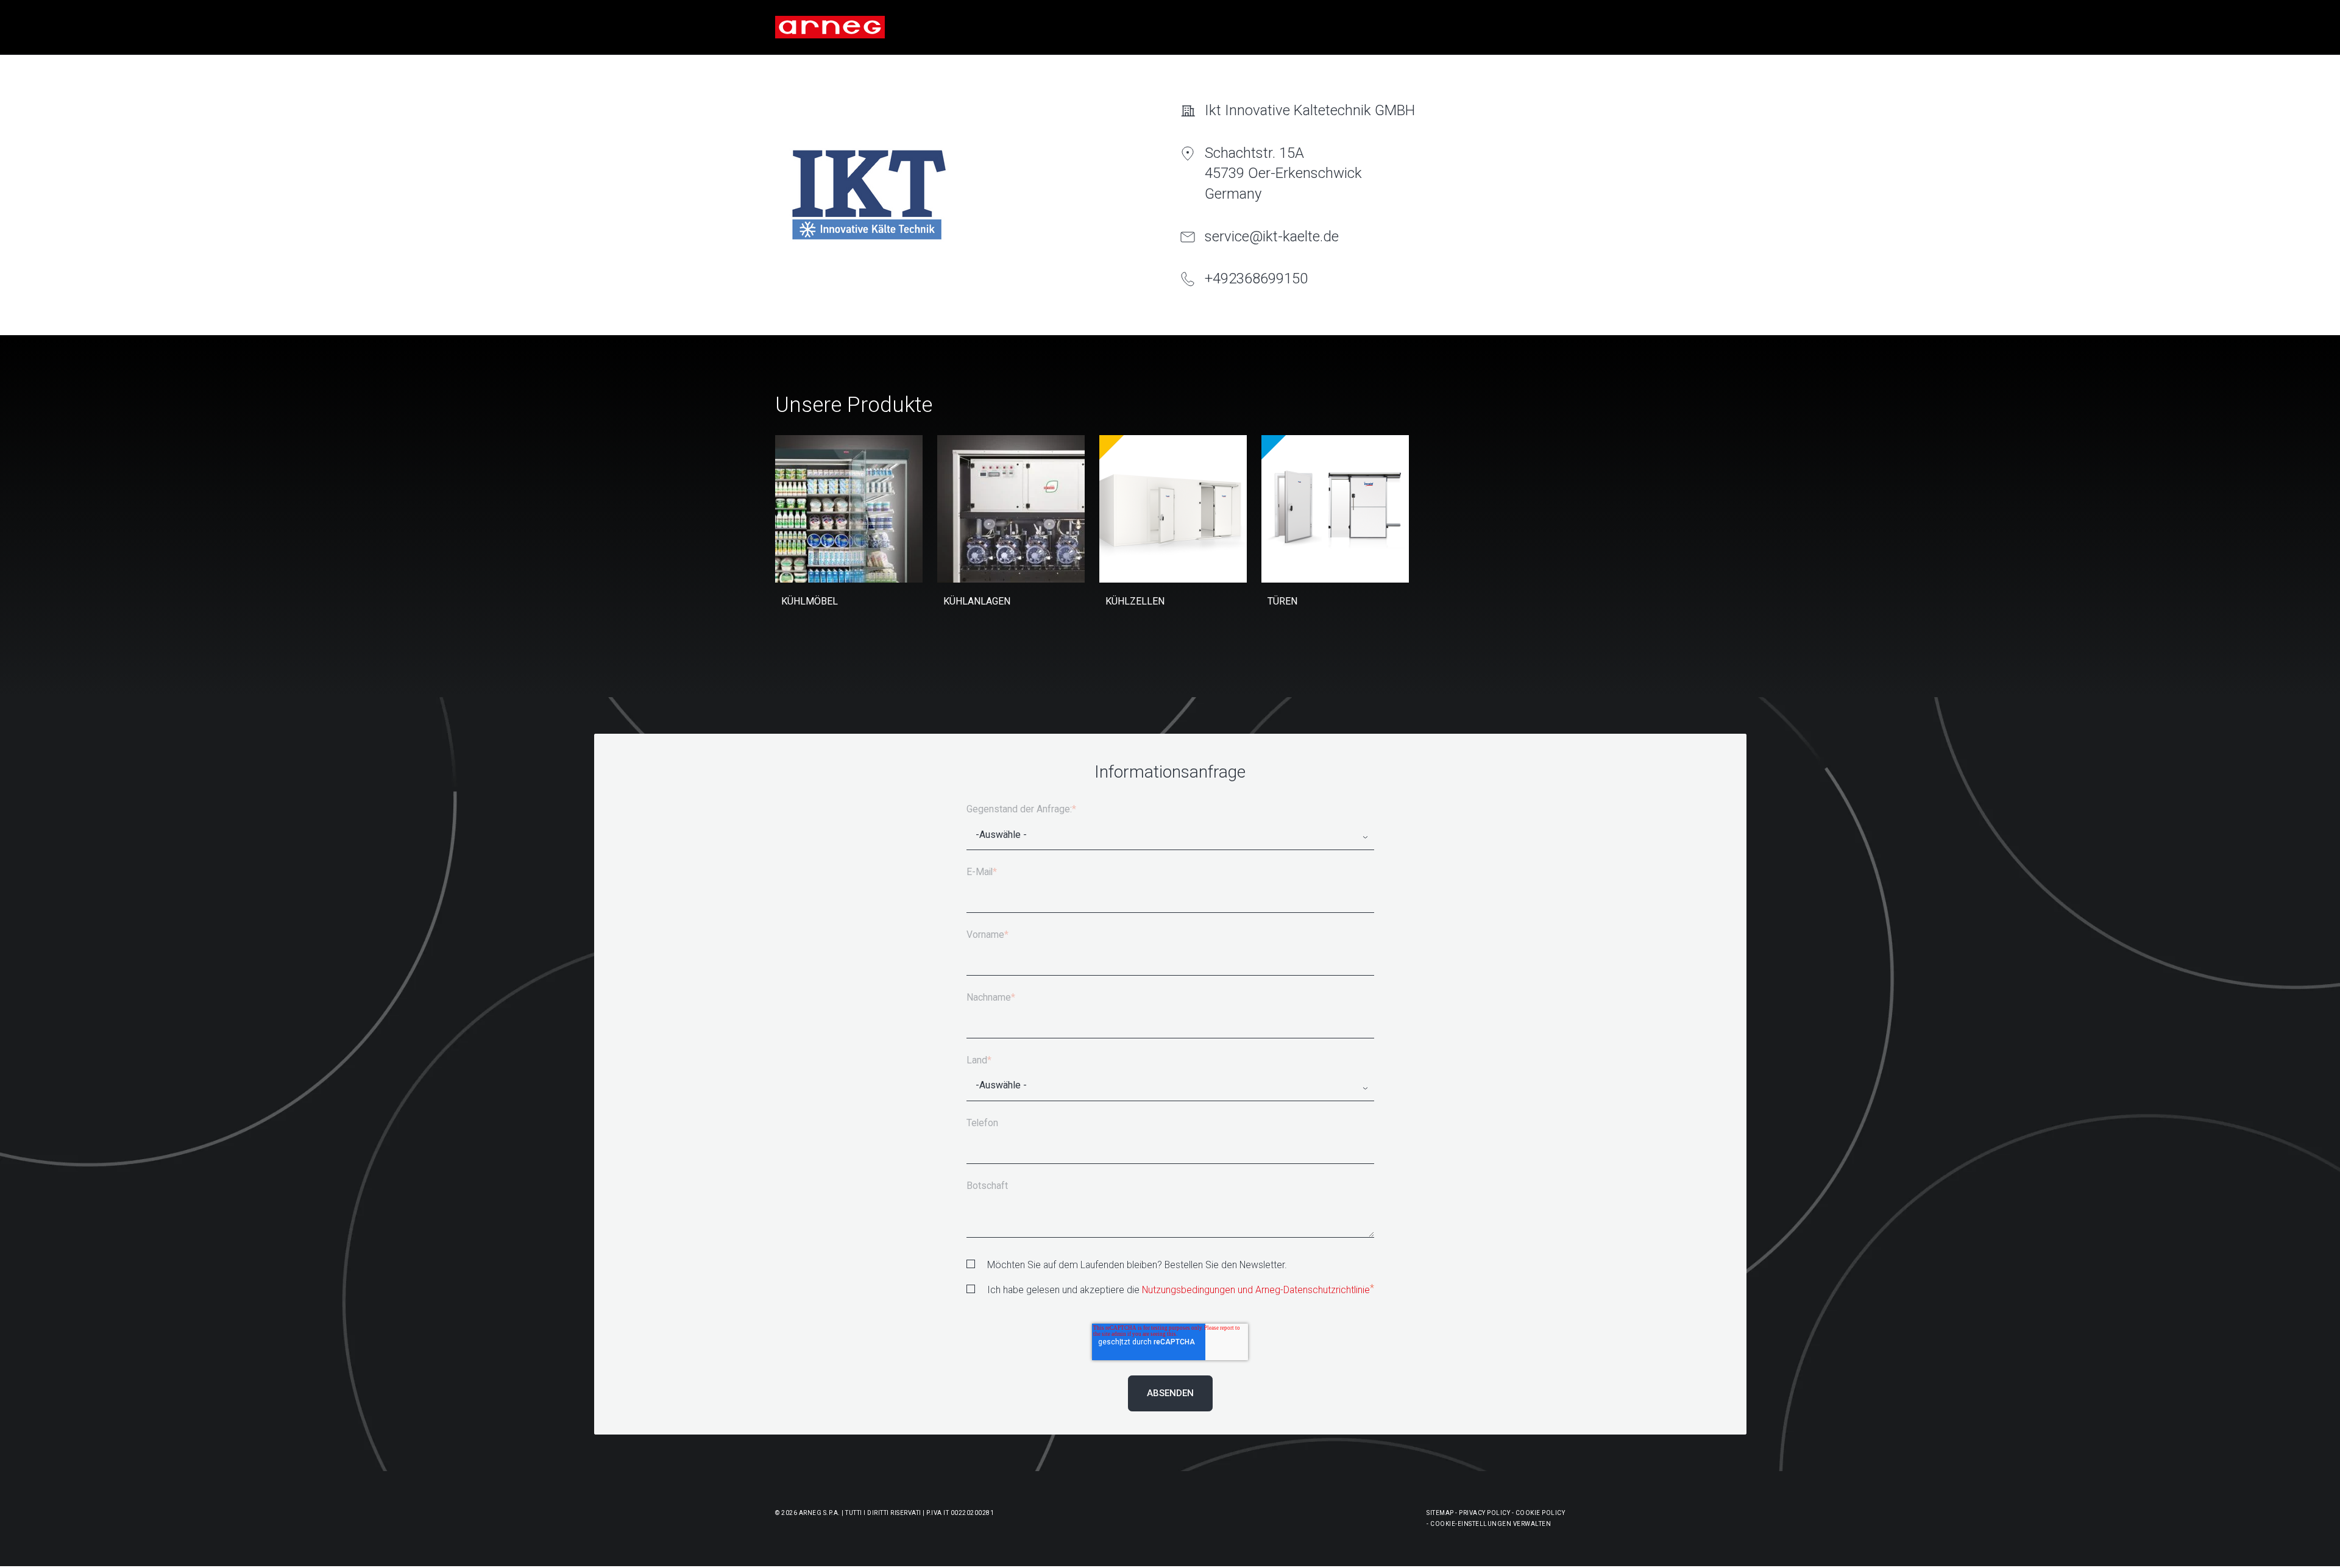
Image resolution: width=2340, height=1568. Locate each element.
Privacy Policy (1484, 1513)
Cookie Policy (1540, 1513)
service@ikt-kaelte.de (1272, 236)
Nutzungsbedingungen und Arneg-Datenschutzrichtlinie (1256, 1290)
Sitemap (1440, 1513)
